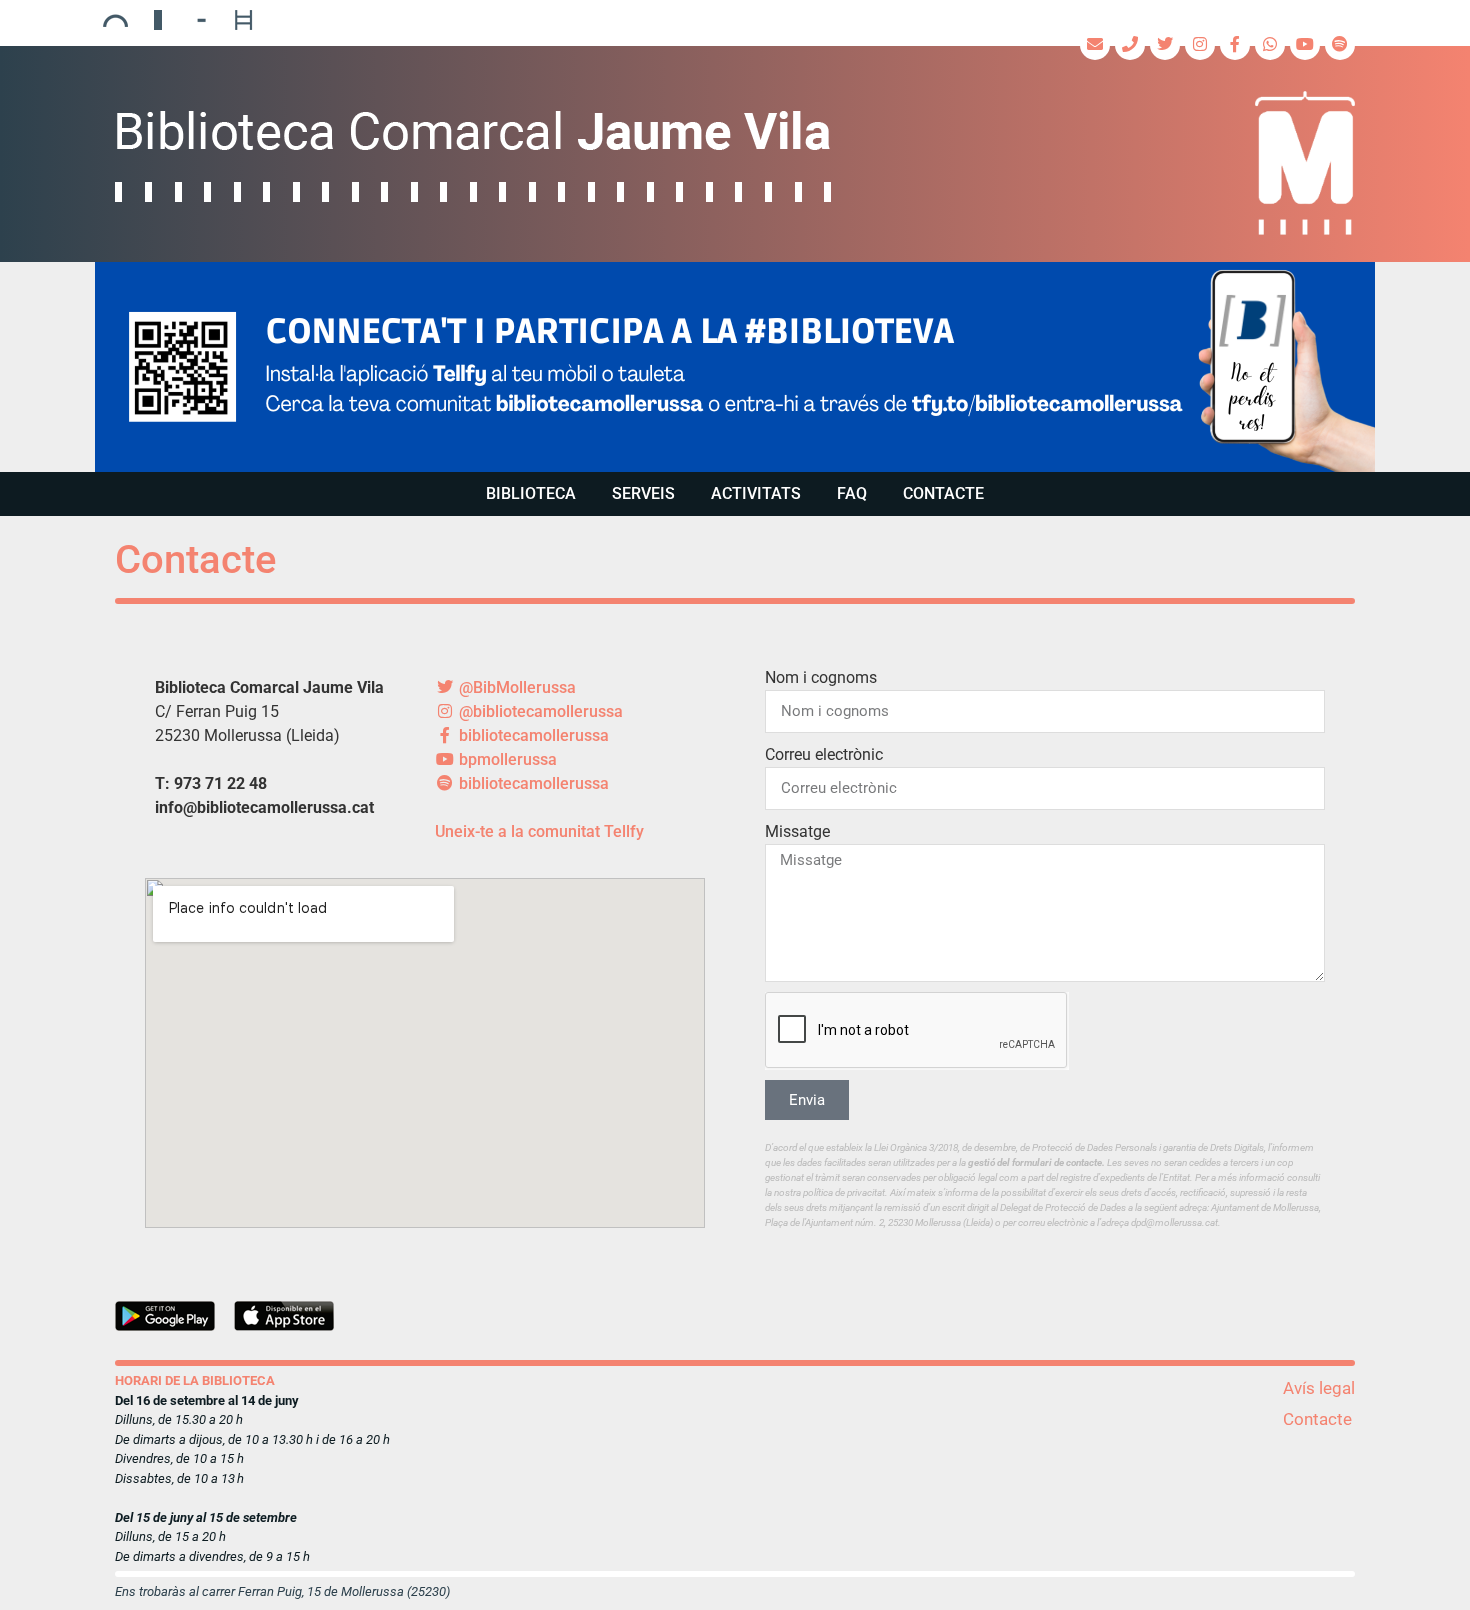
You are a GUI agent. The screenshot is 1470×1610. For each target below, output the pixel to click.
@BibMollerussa (515, 687)
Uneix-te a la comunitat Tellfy (539, 831)
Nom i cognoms (821, 677)
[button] (735, 367)
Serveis (643, 493)
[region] (735, 367)
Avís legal (1319, 1388)
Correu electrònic (824, 754)
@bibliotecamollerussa (539, 711)
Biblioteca (531, 493)
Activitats (756, 493)
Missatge (797, 831)
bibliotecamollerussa (532, 735)
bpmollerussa (506, 759)
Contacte (943, 493)
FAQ (852, 493)
